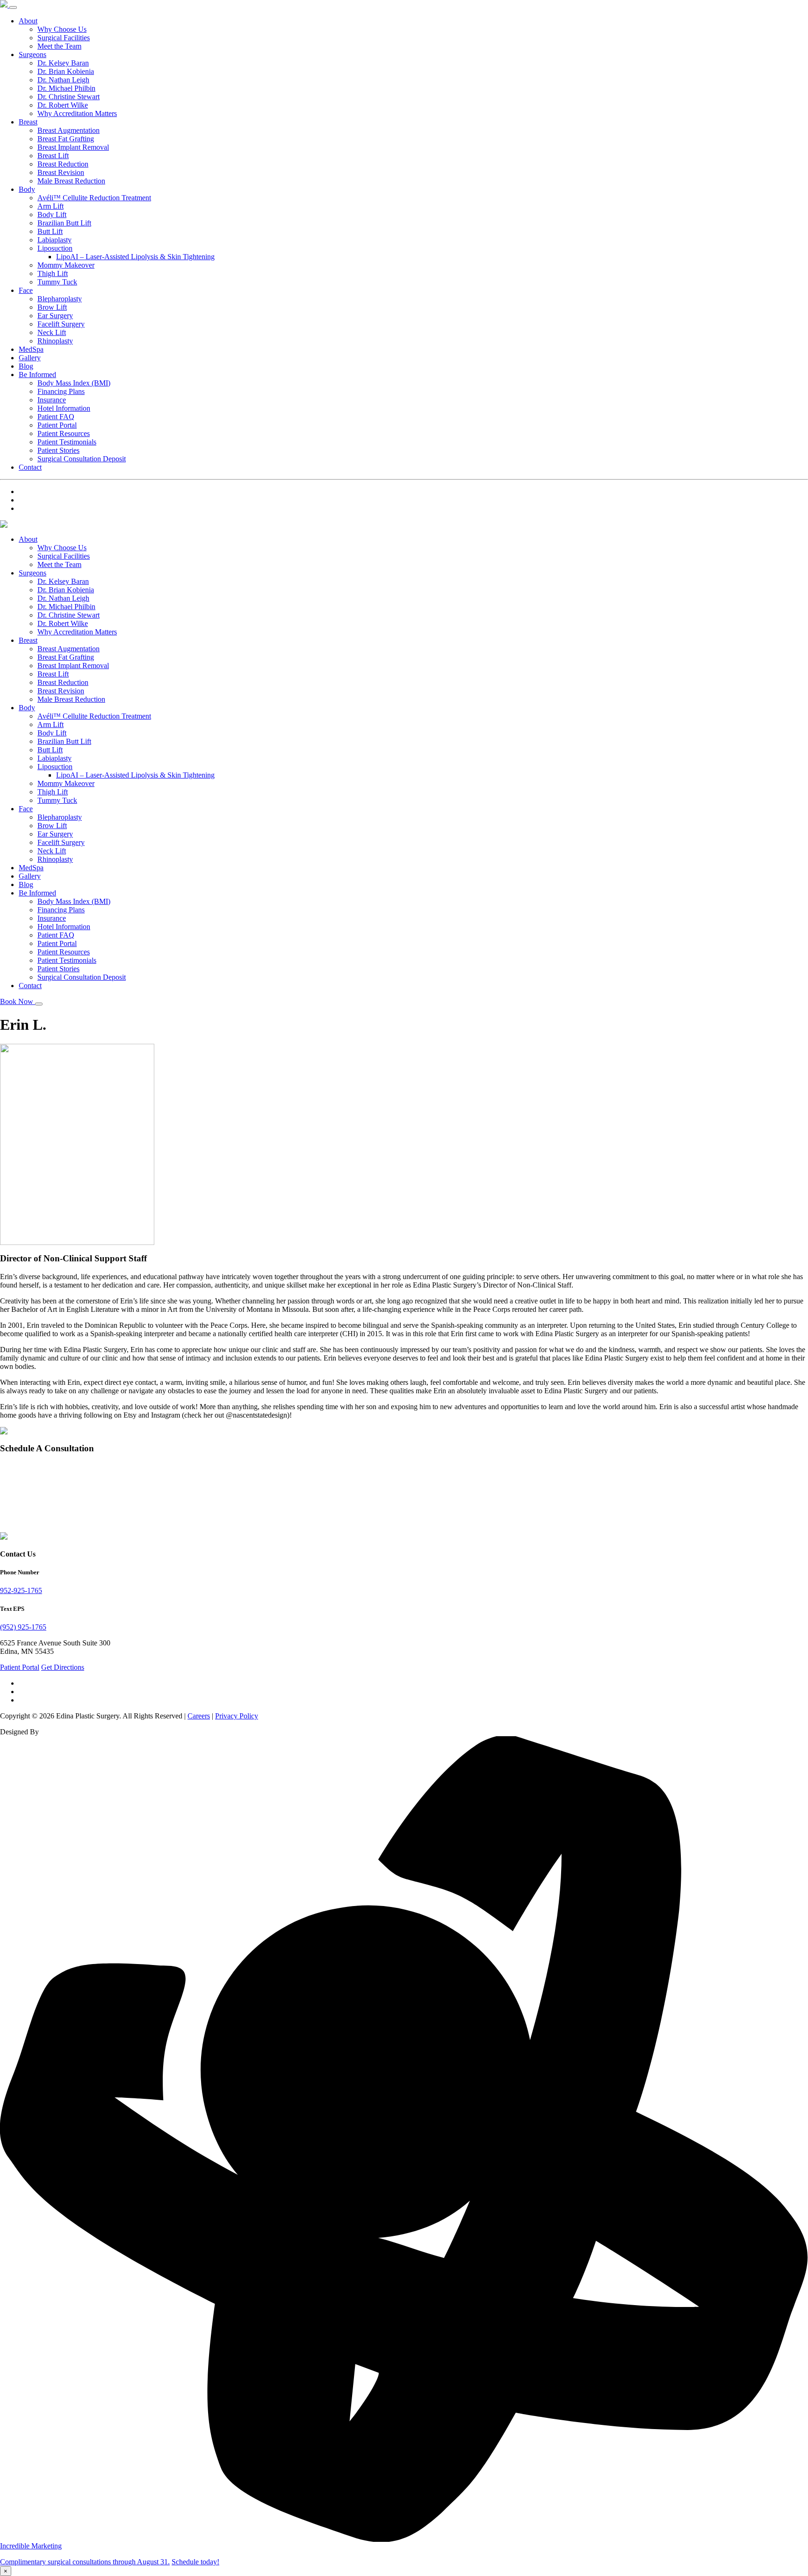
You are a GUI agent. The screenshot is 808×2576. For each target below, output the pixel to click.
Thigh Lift (53, 273)
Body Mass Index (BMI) (74, 383)
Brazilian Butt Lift (64, 223)
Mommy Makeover (66, 265)
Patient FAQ (56, 417)
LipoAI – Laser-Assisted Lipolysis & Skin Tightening (135, 257)
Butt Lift (50, 231)
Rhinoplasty (55, 341)
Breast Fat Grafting (66, 139)
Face (26, 290)
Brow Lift (52, 307)
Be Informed (37, 375)
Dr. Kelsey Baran (63, 63)
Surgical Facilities (64, 38)
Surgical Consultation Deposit (82, 459)
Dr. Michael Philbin (66, 88)
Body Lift (52, 215)
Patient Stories (58, 450)
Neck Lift (52, 332)
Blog (26, 366)
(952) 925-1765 (23, 1627)
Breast (28, 122)
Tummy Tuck (57, 282)
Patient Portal (57, 425)
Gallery (30, 358)
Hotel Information (64, 408)
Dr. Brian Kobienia (66, 71)
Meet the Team (59, 46)
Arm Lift (50, 206)
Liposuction (55, 248)
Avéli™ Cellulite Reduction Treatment (94, 198)
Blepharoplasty (60, 299)
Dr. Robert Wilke (63, 105)
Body (27, 189)
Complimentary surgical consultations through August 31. (85, 2562)
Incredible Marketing (31, 2546)
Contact (30, 467)
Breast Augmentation (69, 130)
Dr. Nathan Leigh (63, 80)
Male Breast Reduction (71, 181)
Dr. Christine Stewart (69, 97)
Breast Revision (61, 172)
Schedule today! (195, 2562)
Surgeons (32, 55)
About (28, 21)
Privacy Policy (237, 1716)
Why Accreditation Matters (77, 113)
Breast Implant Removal (73, 147)
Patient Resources (64, 433)
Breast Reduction (63, 164)
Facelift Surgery (61, 324)
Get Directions (63, 1667)
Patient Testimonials (67, 442)
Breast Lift (53, 156)
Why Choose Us (62, 29)
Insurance (52, 400)
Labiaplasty (54, 240)
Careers (199, 1716)
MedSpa (31, 349)
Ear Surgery (55, 316)
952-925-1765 (21, 1590)
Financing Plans (61, 391)
